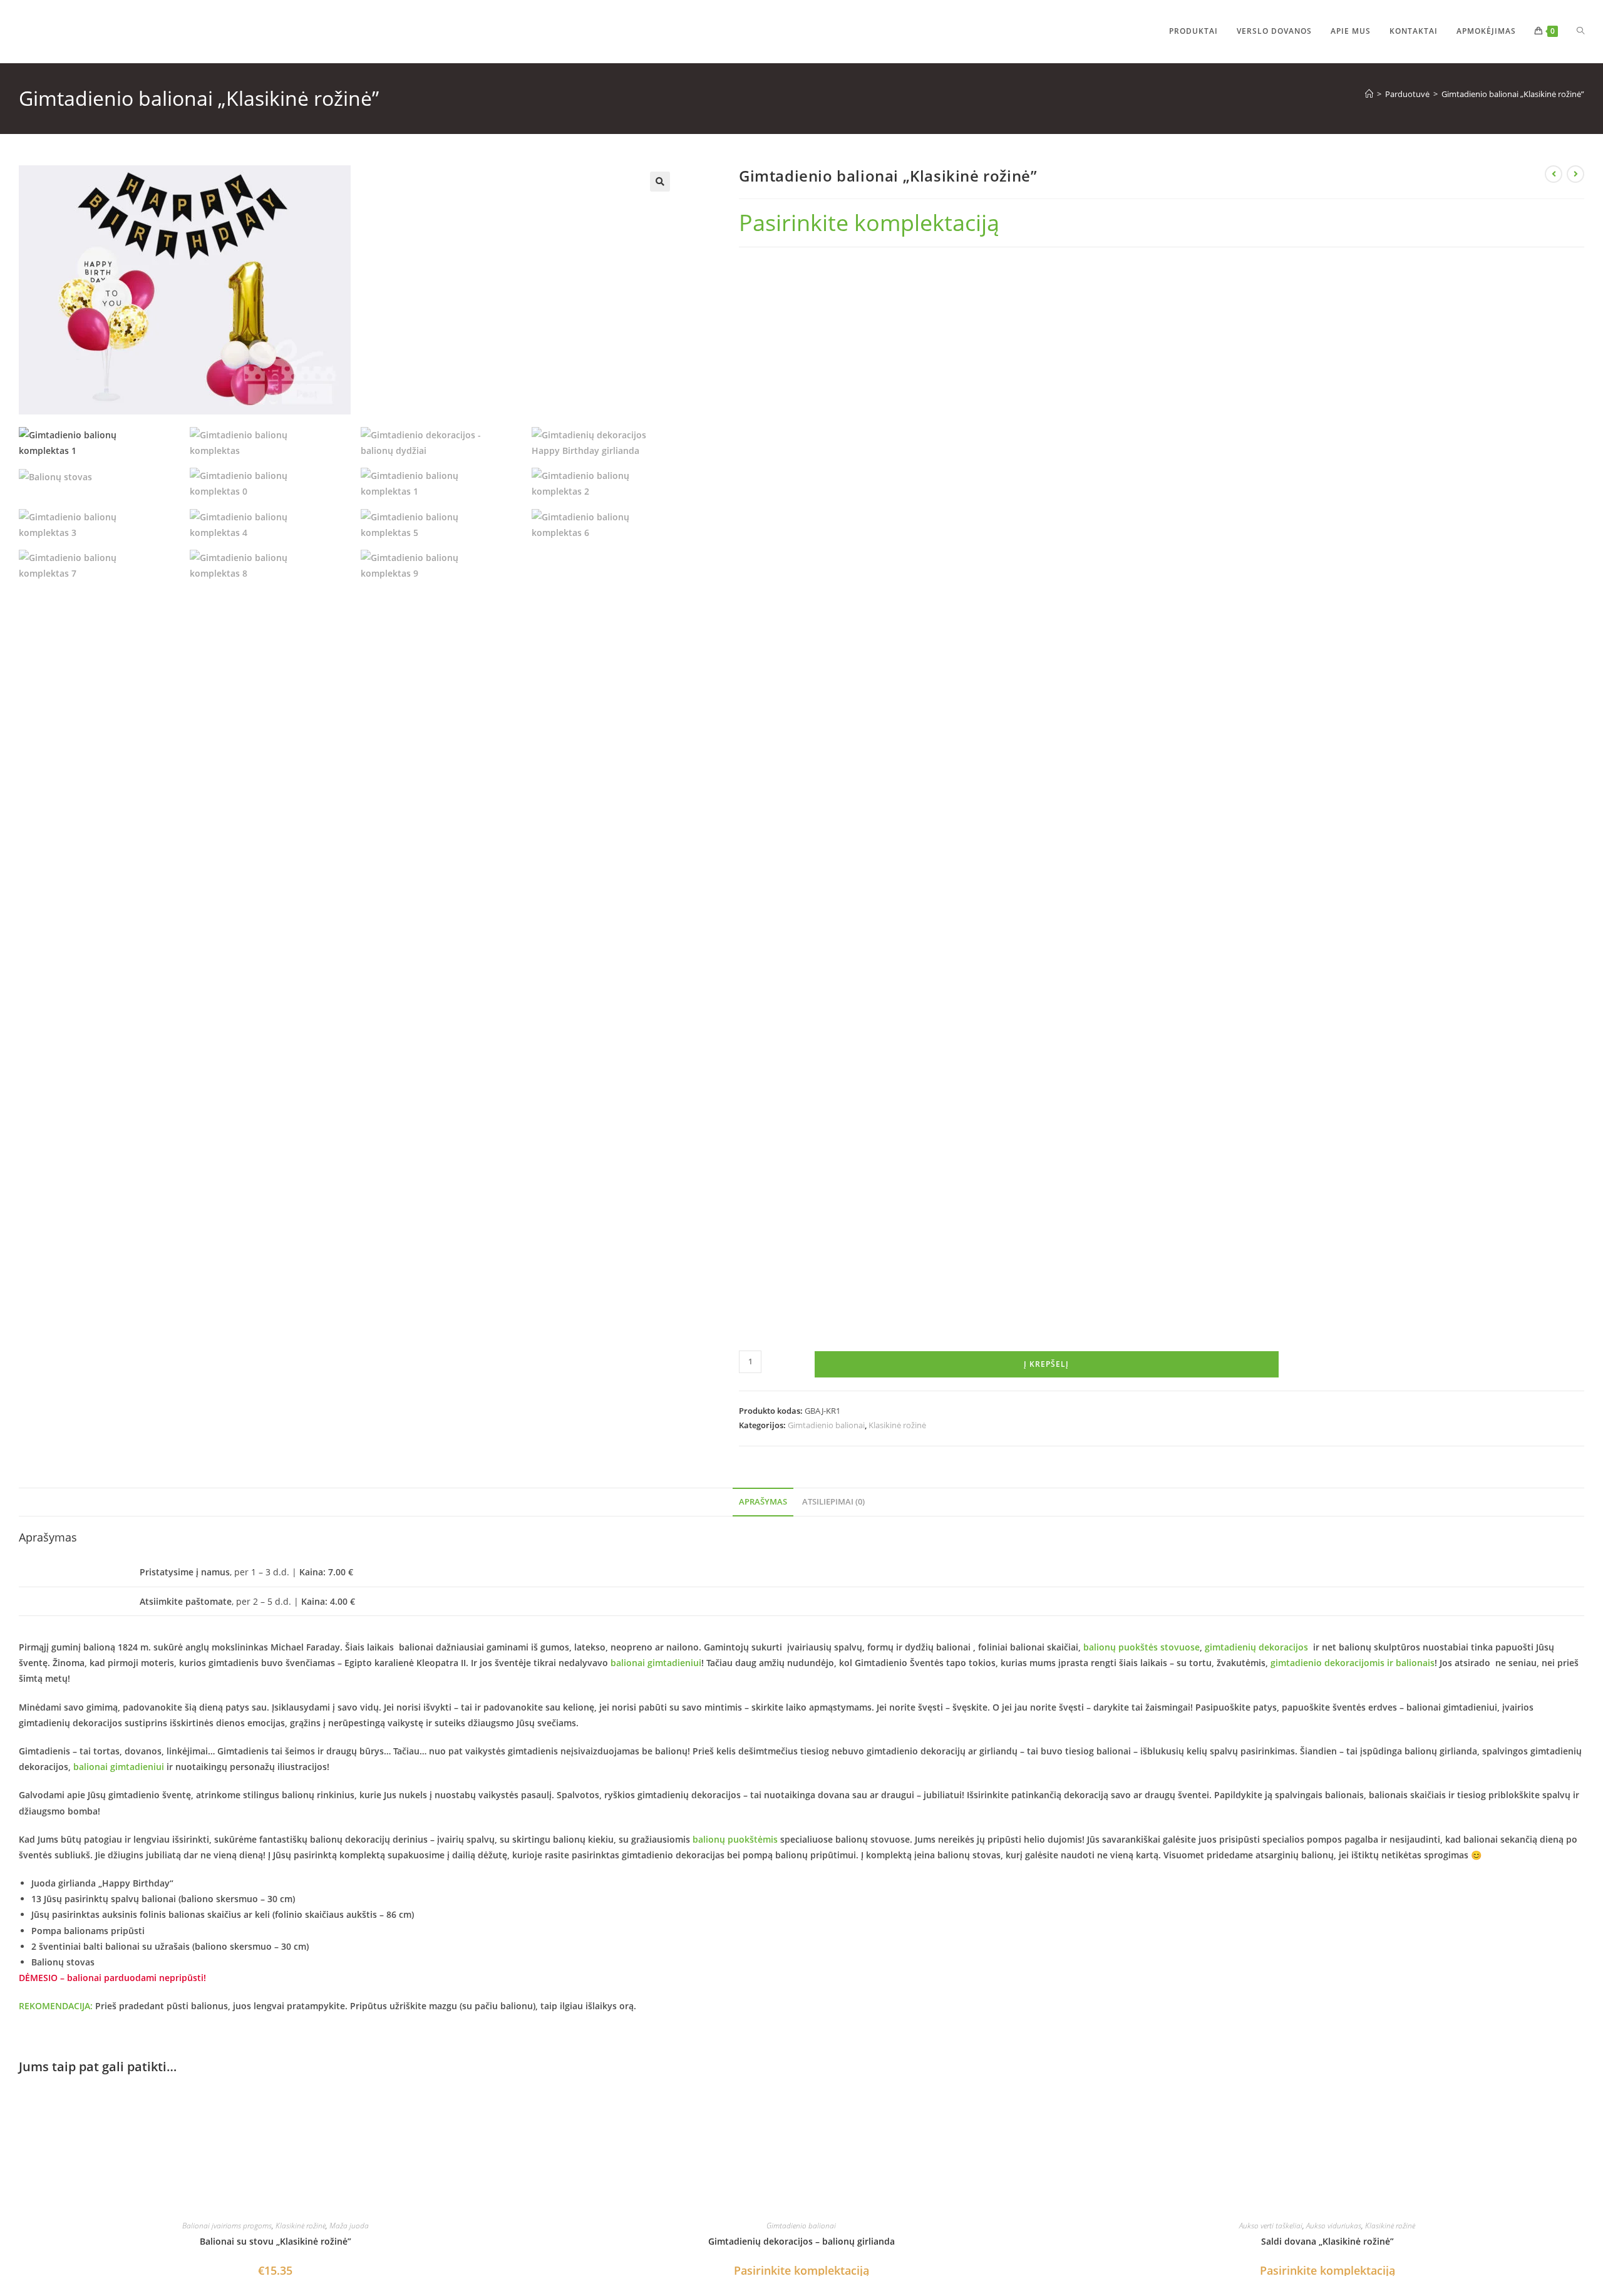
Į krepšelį (1046, 1364)
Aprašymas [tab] (763, 1502)
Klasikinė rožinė (897, 1425)
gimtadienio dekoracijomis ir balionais (1353, 1663)
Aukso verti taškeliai (1271, 2226)
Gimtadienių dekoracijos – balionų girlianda (801, 2241)
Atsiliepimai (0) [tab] (833, 1502)
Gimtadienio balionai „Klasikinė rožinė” (1513, 94)
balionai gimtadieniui (656, 1663)
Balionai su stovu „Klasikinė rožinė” (276, 2241)
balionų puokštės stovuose (1142, 1647)
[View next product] (1575, 174)
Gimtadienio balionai (826, 1425)
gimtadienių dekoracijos (1256, 1647)
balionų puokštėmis (735, 1839)
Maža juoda (349, 2226)
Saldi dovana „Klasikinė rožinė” (1327, 2241)
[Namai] (1369, 94)
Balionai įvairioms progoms (227, 2226)
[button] (660, 182)
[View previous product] (1554, 174)
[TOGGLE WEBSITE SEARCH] (1580, 31)
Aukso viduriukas (1334, 2226)
